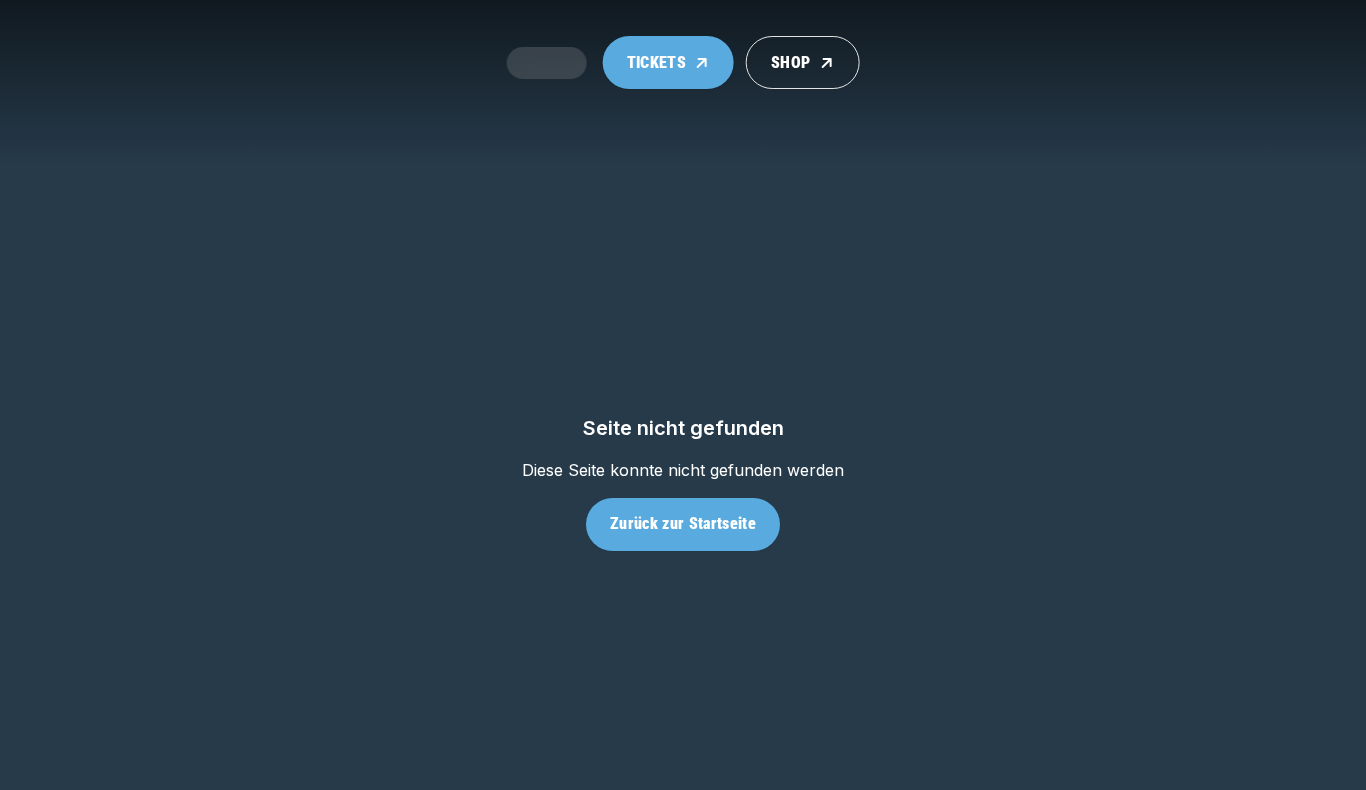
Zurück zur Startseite (683, 523)
